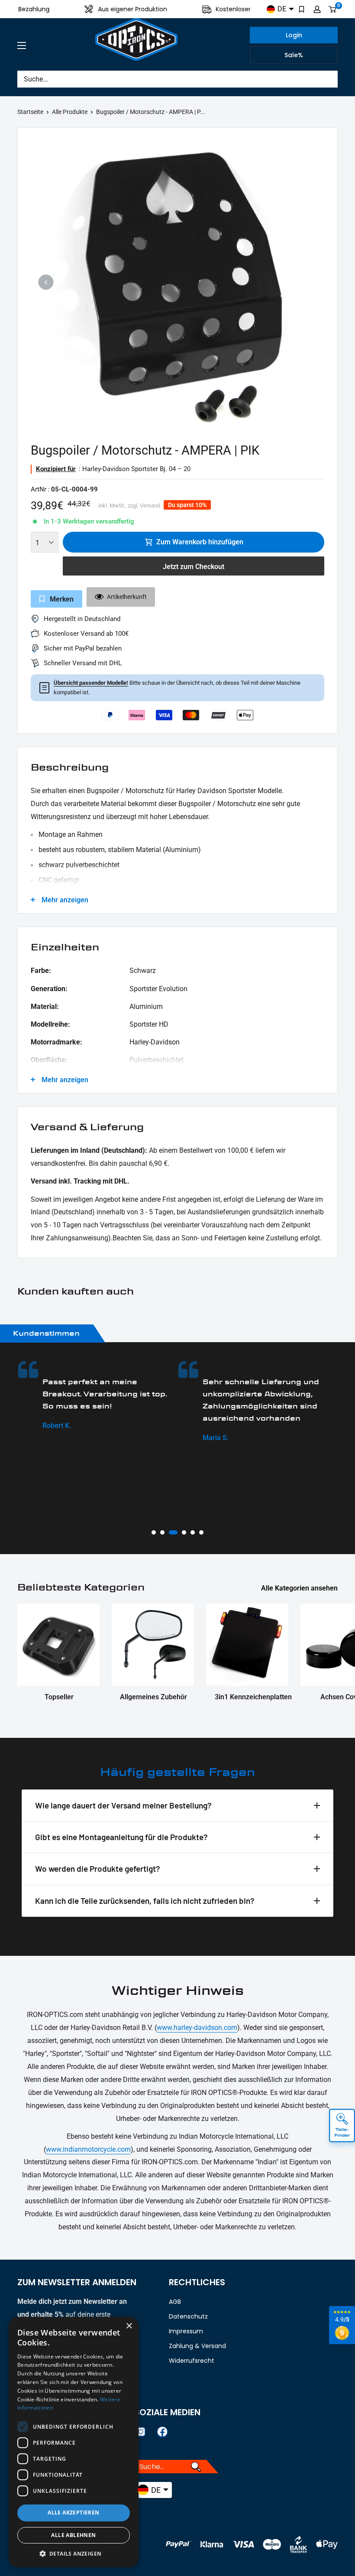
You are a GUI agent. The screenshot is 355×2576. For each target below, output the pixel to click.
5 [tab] (193, 1532)
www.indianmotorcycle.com (88, 2149)
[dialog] (74, 2442)
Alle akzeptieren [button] (73, 2513)
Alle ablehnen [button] (73, 2535)
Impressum (186, 2331)
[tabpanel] (101, 1402)
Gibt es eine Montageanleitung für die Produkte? (121, 1837)
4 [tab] (182, 1532)
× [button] (129, 2326)
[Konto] (317, 9)
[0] (333, 9)
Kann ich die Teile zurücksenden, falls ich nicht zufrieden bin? (145, 1901)
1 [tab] (154, 1532)
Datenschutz (188, 2316)
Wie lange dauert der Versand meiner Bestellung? (123, 1805)
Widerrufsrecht (192, 2361)
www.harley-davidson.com (197, 2028)
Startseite (30, 112)
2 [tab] (162, 1532)
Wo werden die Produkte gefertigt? (98, 1869)
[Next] (309, 282)
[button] (74, 2554)
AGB (175, 2302)
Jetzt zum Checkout (194, 567)
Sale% (294, 55)
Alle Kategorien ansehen (300, 1588)
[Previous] (46, 282)
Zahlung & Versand (197, 2346)
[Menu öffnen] (22, 46)
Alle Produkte (70, 112)
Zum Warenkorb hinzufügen (200, 542)
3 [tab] (171, 1532)
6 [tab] (201, 1532)
